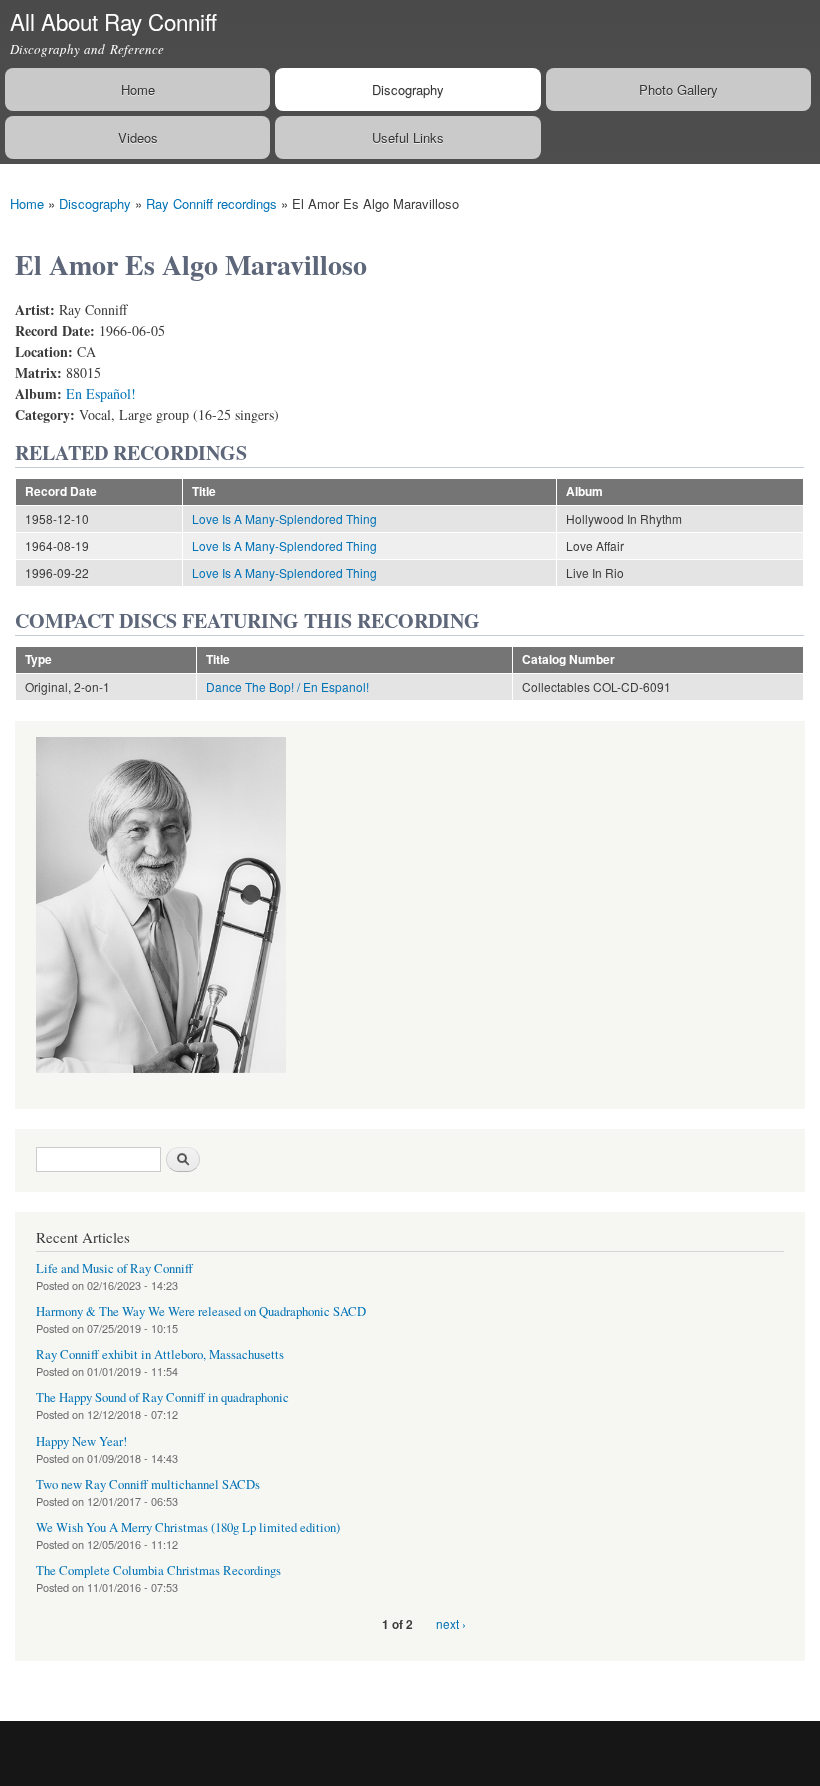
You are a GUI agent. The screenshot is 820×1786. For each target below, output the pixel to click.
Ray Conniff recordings (211, 203)
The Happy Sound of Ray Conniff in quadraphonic (162, 1397)
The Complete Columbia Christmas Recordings (158, 1570)
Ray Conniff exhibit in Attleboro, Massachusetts (160, 1354)
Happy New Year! (81, 1441)
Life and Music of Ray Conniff (114, 1268)
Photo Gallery (678, 89)
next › (451, 1623)
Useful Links (408, 137)
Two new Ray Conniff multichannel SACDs (148, 1484)
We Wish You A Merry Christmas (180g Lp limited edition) (188, 1527)
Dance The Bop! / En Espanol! (287, 686)
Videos (138, 137)
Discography (408, 89)
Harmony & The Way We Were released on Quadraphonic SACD (201, 1311)
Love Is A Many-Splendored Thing (284, 518)
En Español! (101, 393)
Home (138, 89)
